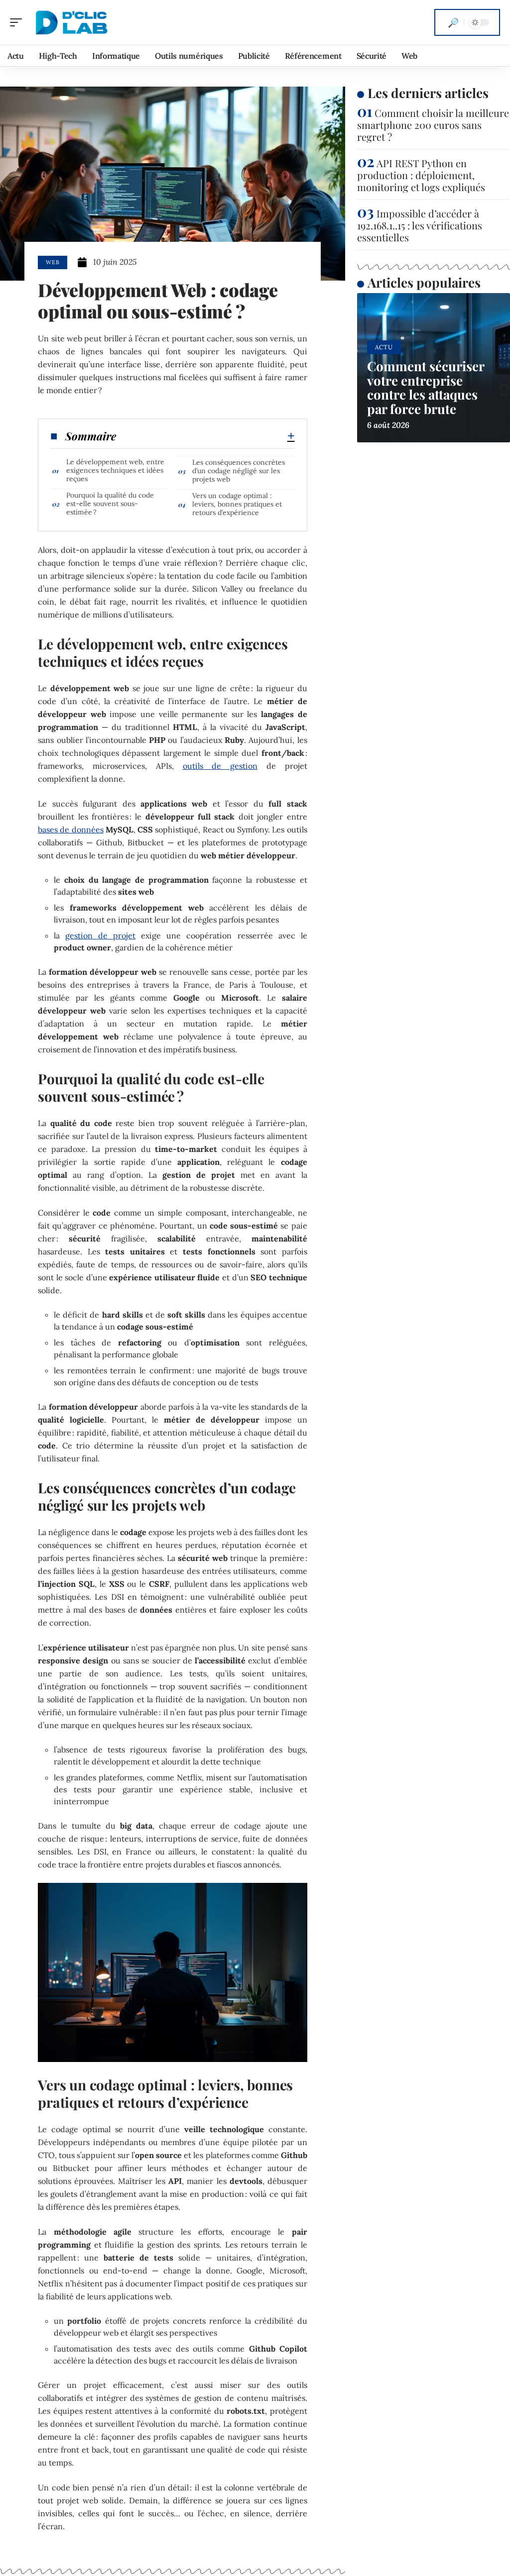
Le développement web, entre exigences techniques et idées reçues (115, 470)
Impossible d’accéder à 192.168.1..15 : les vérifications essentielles (420, 225)
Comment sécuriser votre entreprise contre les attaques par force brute (426, 387)
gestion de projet (100, 935)
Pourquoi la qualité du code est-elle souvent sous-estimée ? (110, 504)
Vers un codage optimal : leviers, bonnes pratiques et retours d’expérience (237, 504)
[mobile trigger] (18, 22)
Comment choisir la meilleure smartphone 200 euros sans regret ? (433, 125)
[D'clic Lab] (72, 22)
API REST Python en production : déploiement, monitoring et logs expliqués (421, 175)
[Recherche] (453, 22)
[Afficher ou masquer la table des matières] (205, 436)
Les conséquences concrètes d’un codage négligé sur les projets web (239, 471)
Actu (384, 347)
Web (53, 262)
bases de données (70, 829)
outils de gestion (220, 766)
